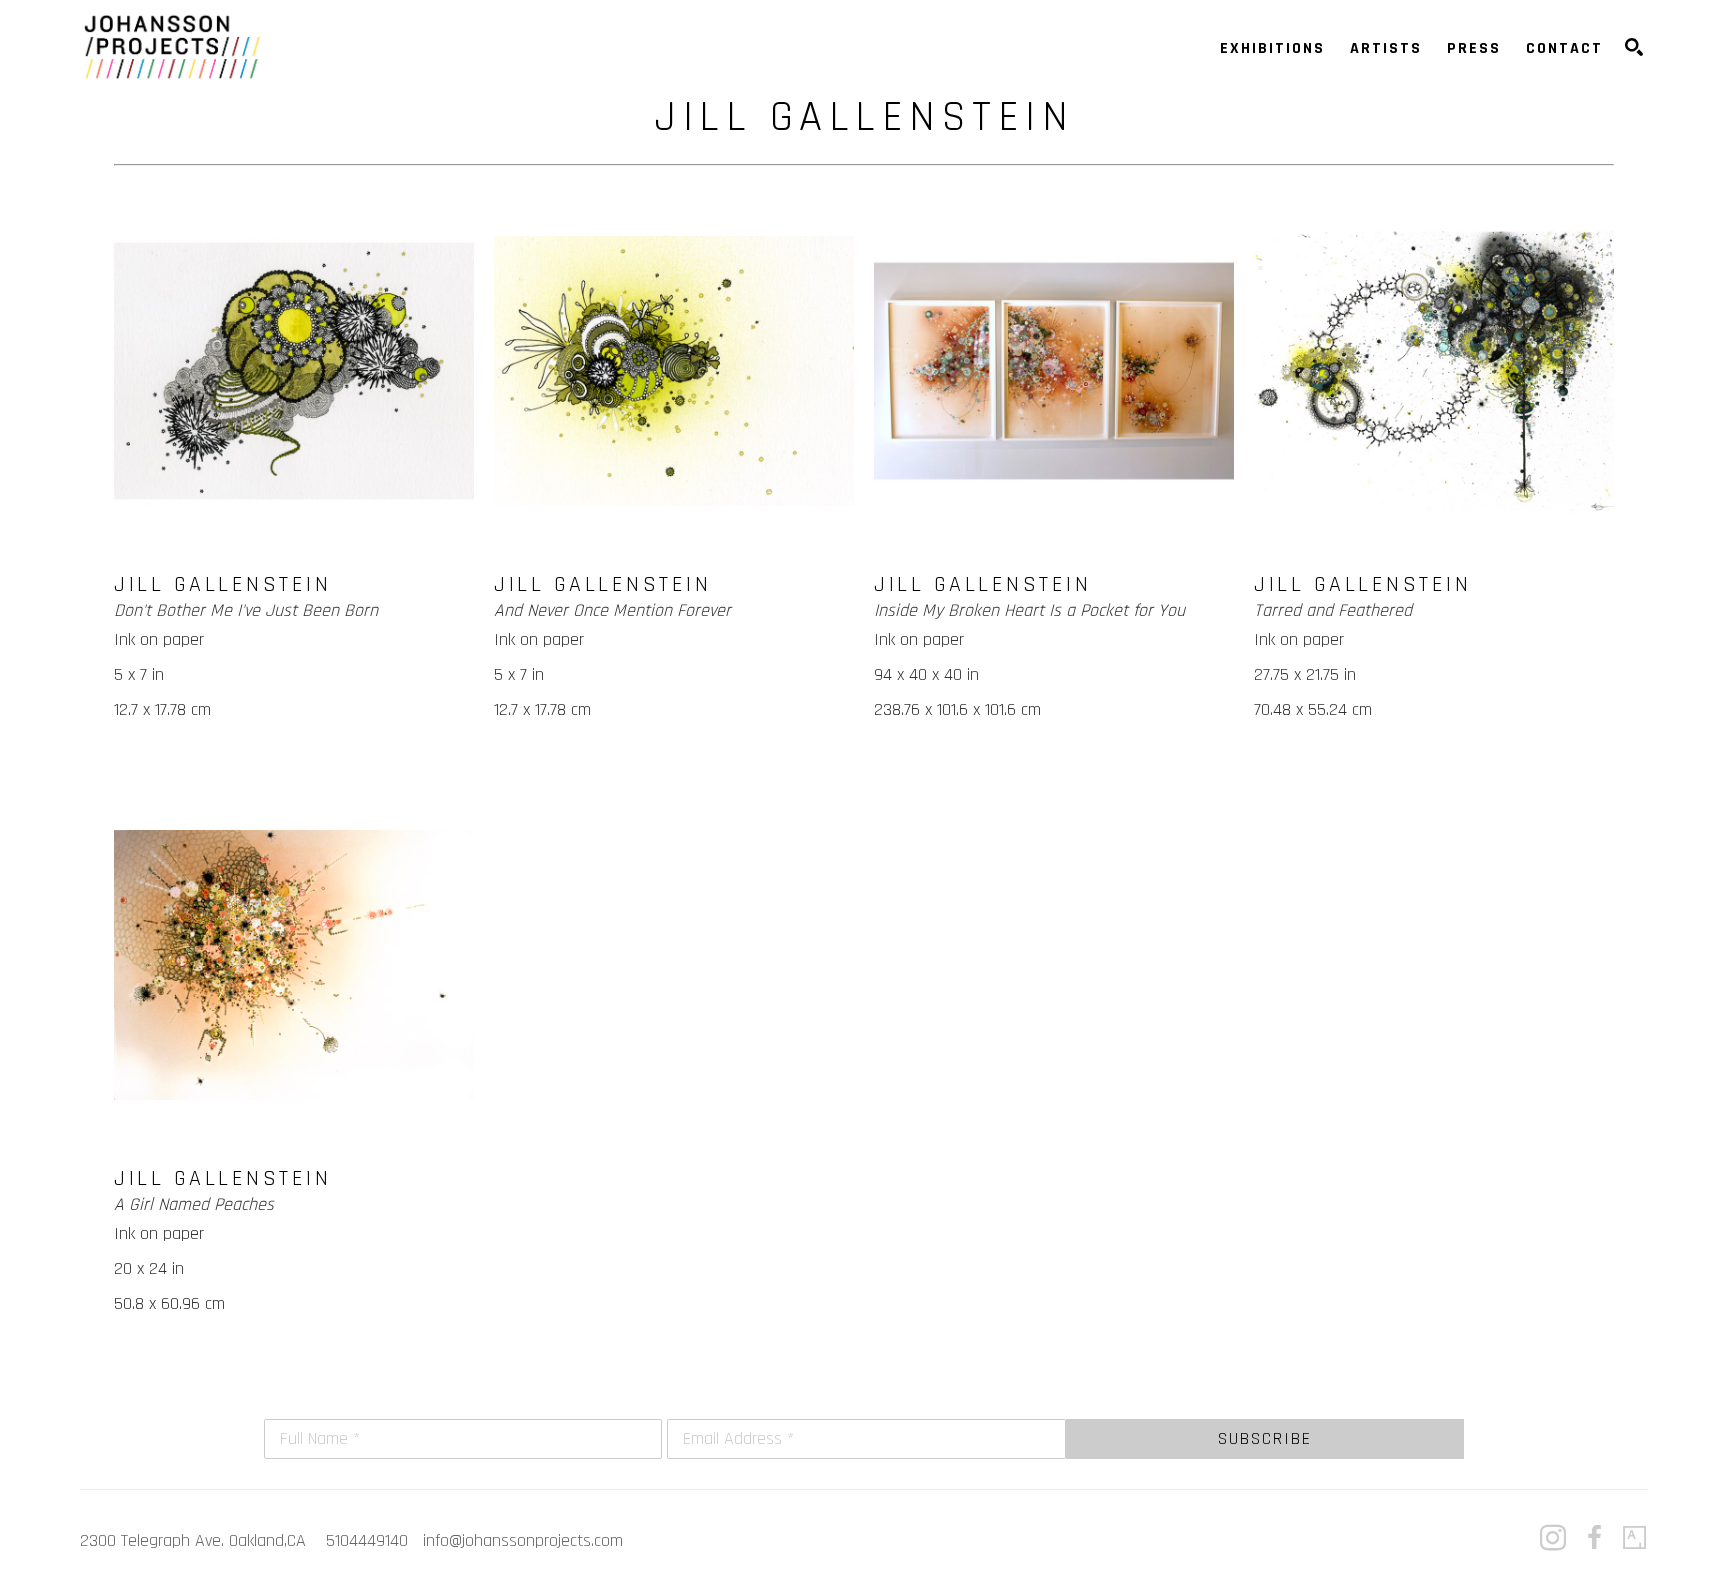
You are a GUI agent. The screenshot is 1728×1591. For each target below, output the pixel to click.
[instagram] (1553, 1538)
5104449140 (367, 1540)
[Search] (1634, 47)
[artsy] (1635, 1538)
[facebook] (1594, 1538)
